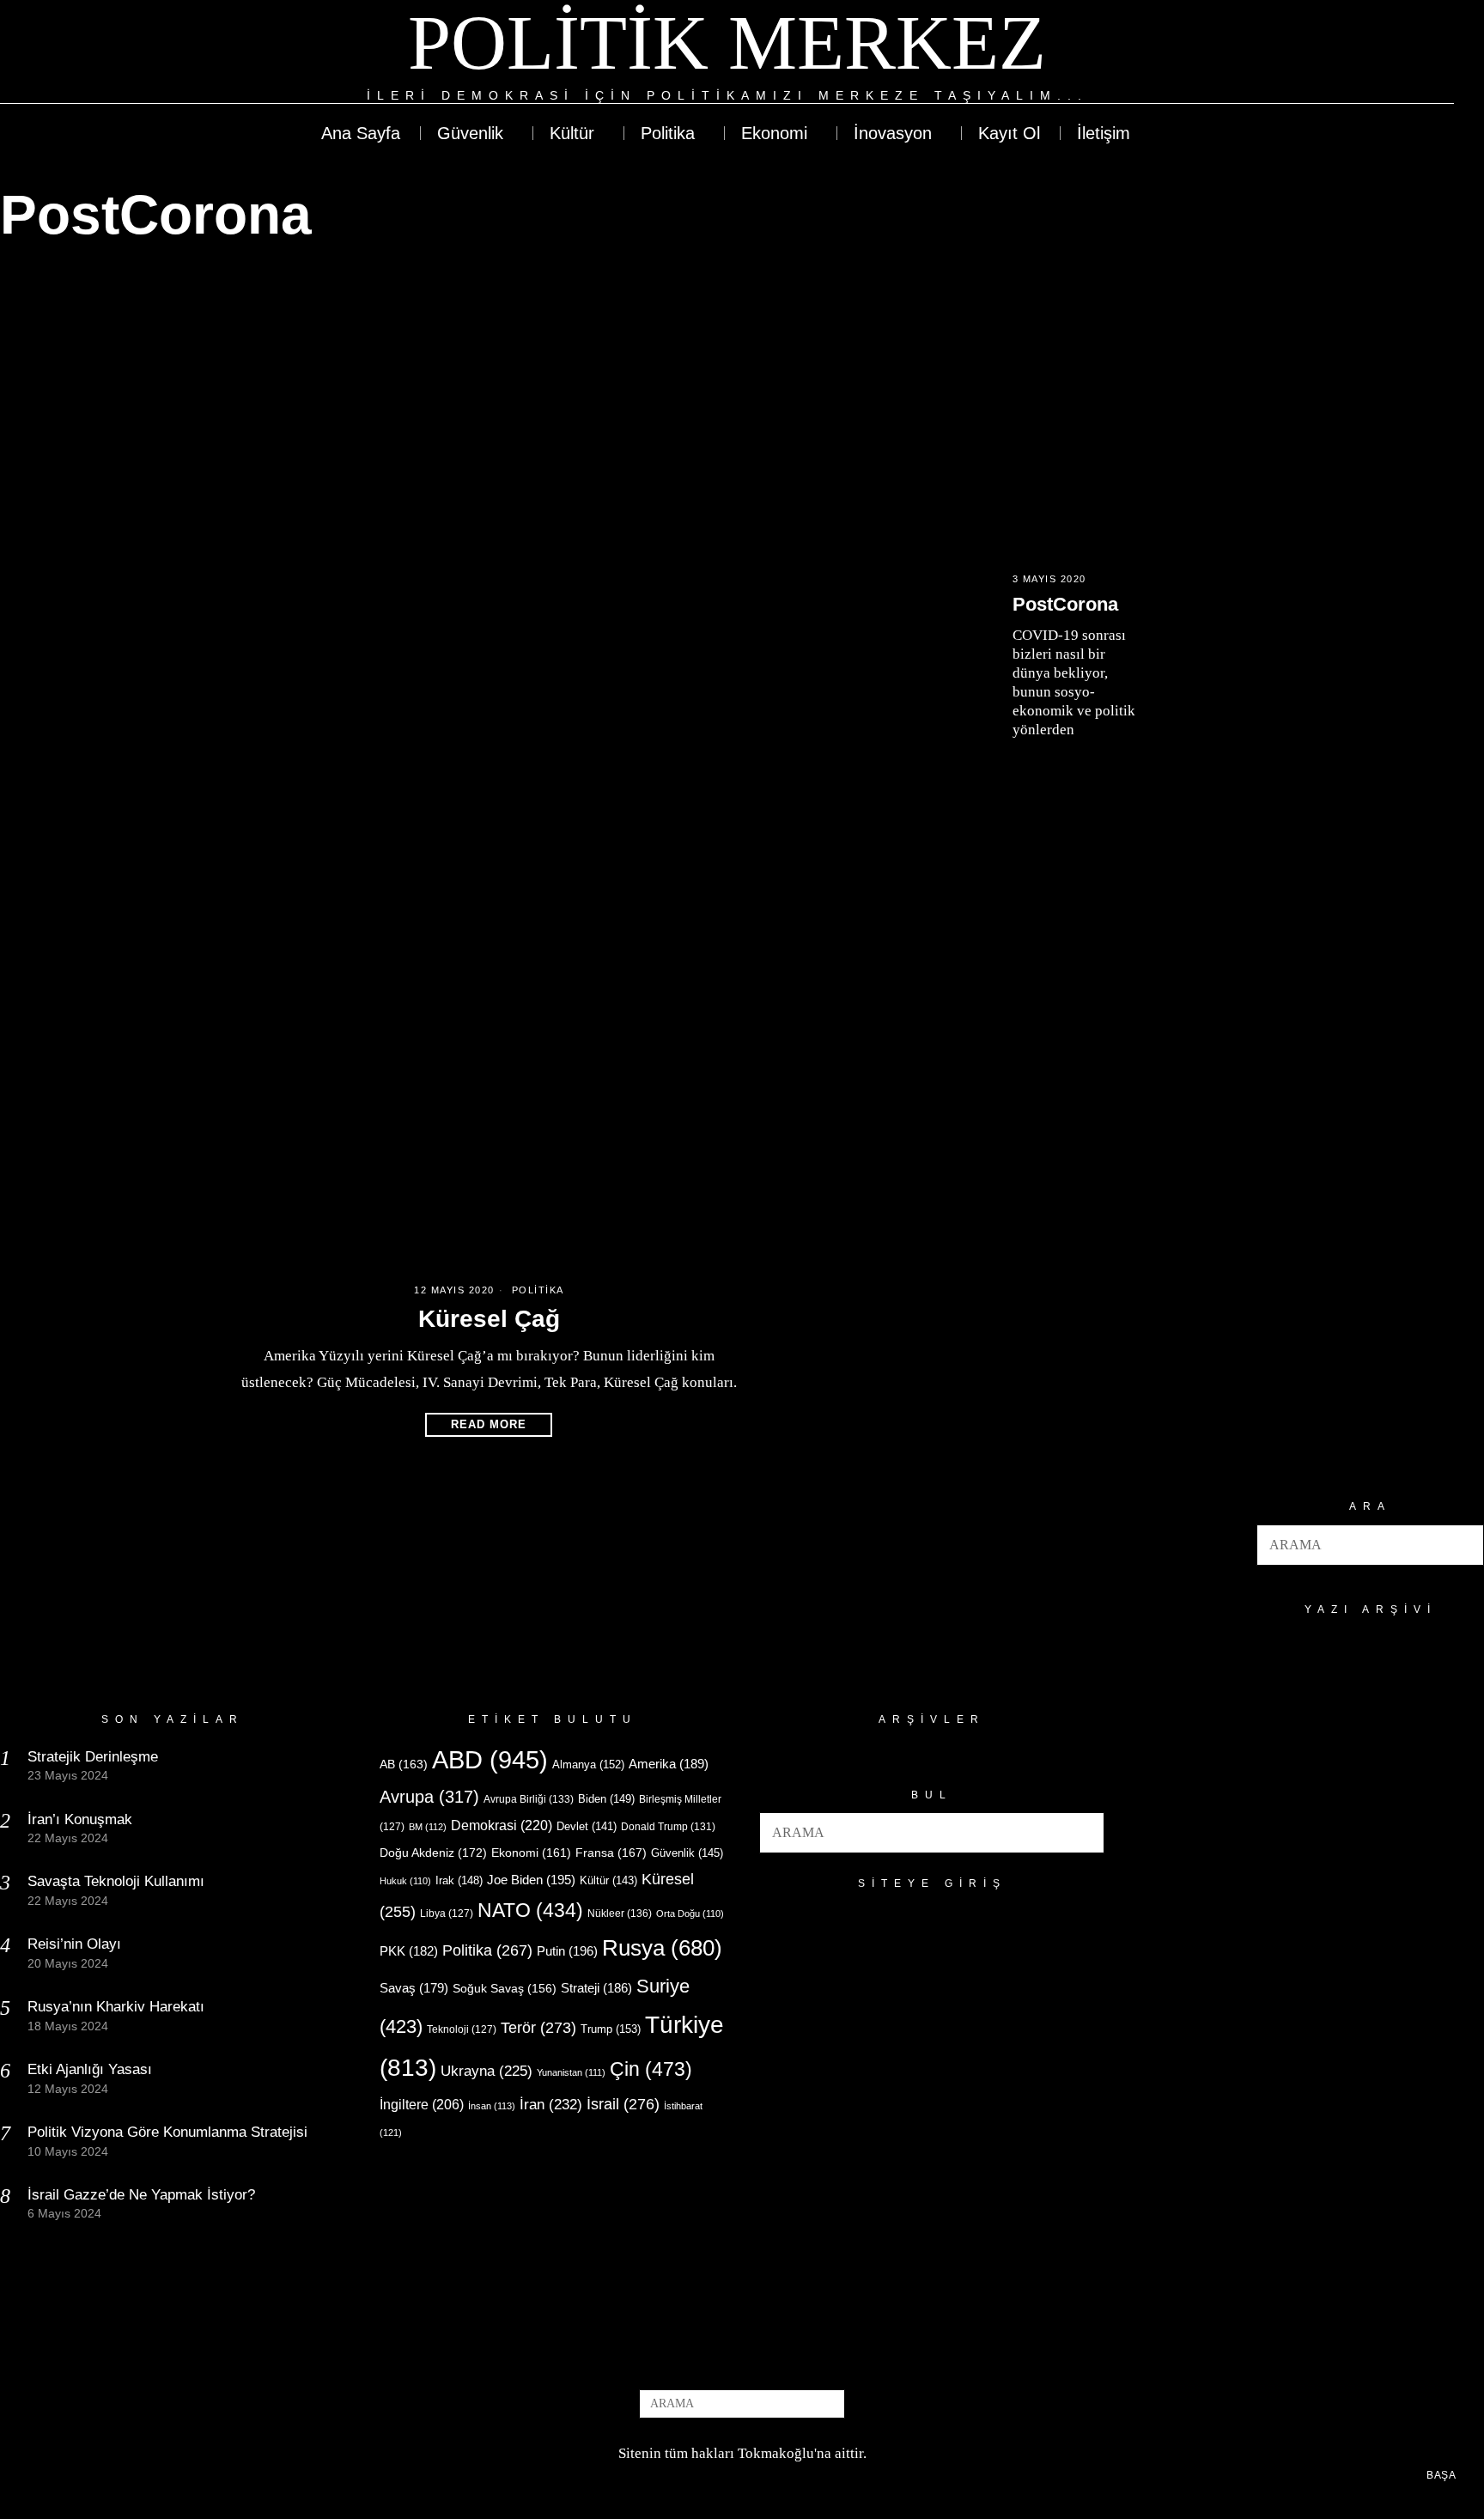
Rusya (662, 1948)
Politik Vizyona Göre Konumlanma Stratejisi (167, 2132)
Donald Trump (668, 1827)
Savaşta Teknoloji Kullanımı (116, 1881)
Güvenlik (687, 1853)
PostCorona (1065, 604)
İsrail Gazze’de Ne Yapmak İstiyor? (143, 2195)
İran (551, 2105)
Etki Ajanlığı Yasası (90, 2069)
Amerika (669, 1764)
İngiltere (422, 2104)
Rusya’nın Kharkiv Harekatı (116, 2007)
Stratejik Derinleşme (93, 1757)
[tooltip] (1378, 53)
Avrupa (429, 1797)
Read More (489, 1424)
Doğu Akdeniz (433, 1853)
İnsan (492, 2106)
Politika (538, 1290)
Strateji (596, 1988)
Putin (567, 1951)
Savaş (414, 1988)
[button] (1463, 1545)
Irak (459, 1880)
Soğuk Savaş (505, 1989)
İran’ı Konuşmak (80, 1819)
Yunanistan (571, 2072)
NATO (530, 1911)
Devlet (587, 1827)
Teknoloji (462, 2029)
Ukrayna (487, 2071)
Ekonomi (531, 1853)
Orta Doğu (690, 1914)
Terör (538, 2027)
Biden (606, 1799)
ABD (490, 1759)
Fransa (611, 1853)
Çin (651, 2069)
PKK (409, 1951)
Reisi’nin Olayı (74, 1944)
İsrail (623, 2104)
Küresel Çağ (489, 1319)
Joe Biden (531, 1880)
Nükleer (620, 1914)
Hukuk (405, 1881)
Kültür (608, 1880)
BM (428, 1827)
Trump (611, 2029)
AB (404, 1764)
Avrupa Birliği (529, 1799)
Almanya (588, 1765)
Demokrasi (502, 1825)
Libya (447, 1914)
